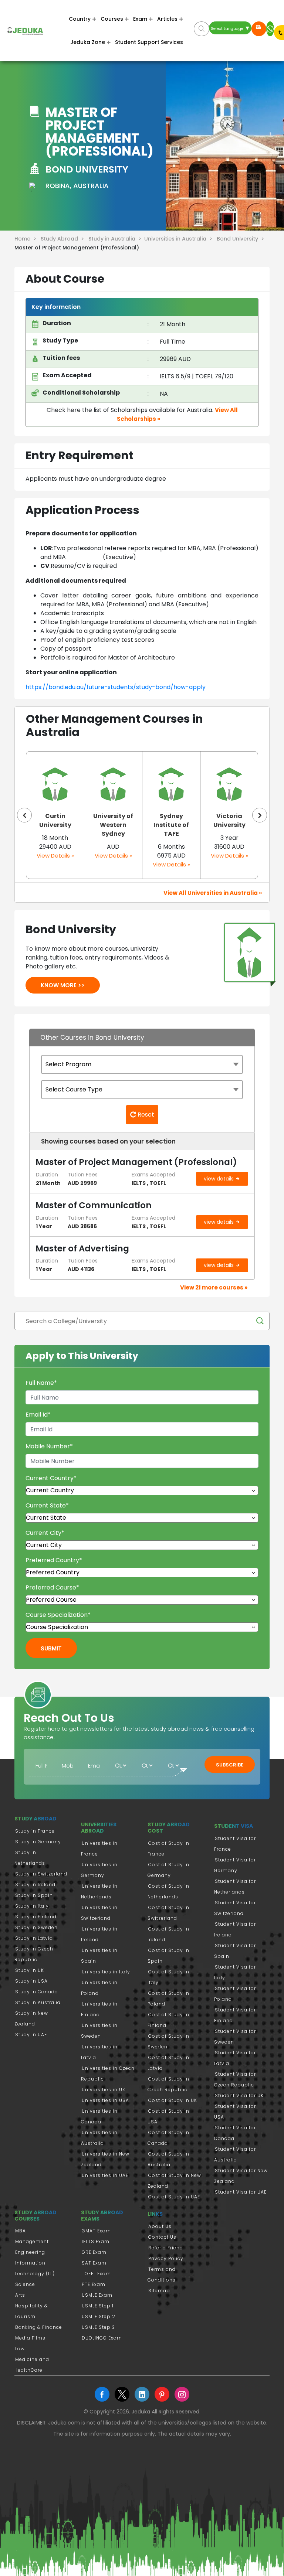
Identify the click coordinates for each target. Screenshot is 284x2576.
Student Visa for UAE (241, 2192)
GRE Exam (94, 2252)
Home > (27, 239)
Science (25, 2284)
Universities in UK (104, 2090)
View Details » (55, 856)
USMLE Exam (97, 2295)
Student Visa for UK (239, 2095)
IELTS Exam (96, 2241)
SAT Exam (94, 2263)
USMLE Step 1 (98, 2306)
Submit (51, 1648)
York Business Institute (229, 820)
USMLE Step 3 (98, 2327)
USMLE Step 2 (99, 2316)
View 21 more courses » (214, 1287)
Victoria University (171, 820)
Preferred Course (52, 1587)
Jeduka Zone (88, 42)
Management (32, 2241)
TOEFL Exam (96, 2274)
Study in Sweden (36, 1927)
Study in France (35, 1831)
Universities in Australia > (180, 239)
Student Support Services (149, 42)
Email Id (38, 1415)
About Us (160, 2226)
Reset (145, 1115)
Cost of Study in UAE (174, 2197)
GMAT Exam (96, 2231)
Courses (112, 19)
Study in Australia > (116, 239)
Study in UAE (31, 2035)
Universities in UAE (105, 2175)
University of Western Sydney (55, 825)
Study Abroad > (64, 239)
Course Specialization (58, 1615)
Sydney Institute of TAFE (113, 825)
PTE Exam (94, 2284)
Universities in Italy (106, 1972)
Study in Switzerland (41, 1874)
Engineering (30, 2252)
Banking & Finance (39, 2327)
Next (260, 815)
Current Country (51, 1478)
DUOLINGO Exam (102, 2338)
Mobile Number (49, 1446)
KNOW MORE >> (63, 985)
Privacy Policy (166, 2258)
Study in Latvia (34, 1938)
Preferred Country (54, 1560)
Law (20, 2349)
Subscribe (230, 1765)
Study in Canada (37, 1992)
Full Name (41, 1383)
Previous (24, 815)
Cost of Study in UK (173, 2100)
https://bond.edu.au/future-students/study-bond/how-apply (116, 687)
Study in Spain (34, 1895)
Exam (140, 19)
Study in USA (31, 1981)
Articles (167, 19)
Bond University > (241, 239)
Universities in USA (105, 2100)
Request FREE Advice (259, 29)
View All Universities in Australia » (213, 893)
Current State (47, 1505)
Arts (20, 2295)
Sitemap (159, 2291)
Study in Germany (38, 1842)
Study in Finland (36, 1917)
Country (80, 19)
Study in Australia (38, 2002)
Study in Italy (32, 1906)
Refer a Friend (166, 2248)
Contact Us (162, 2237)
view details (219, 1179)
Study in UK (30, 1970)
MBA (21, 2231)
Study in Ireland (35, 1885)
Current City (45, 1533)
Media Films (30, 2338)
